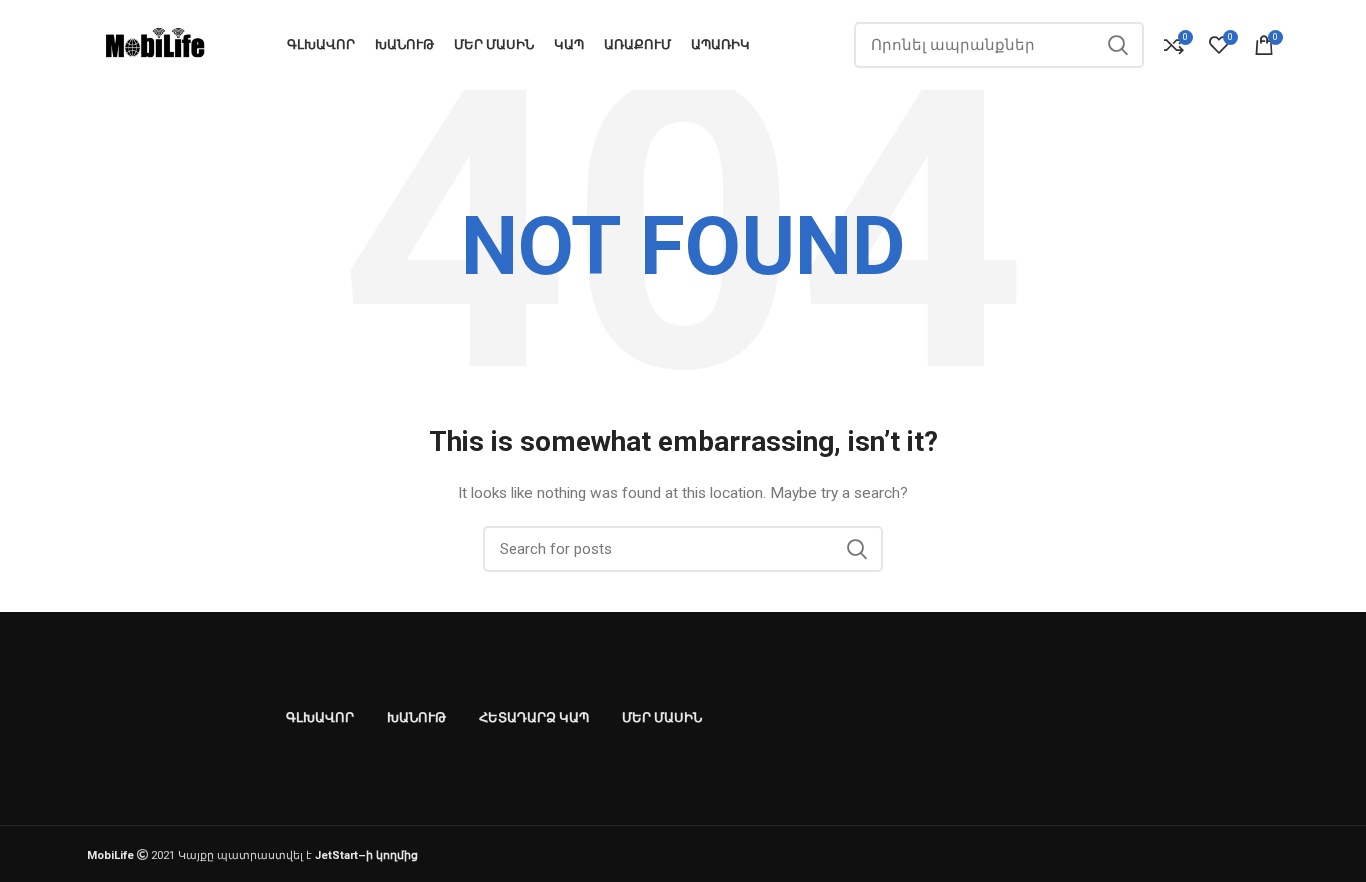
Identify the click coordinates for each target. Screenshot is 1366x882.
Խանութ (416, 717)
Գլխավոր (320, 717)
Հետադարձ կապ (534, 717)
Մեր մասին (662, 717)
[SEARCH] (1117, 45)
